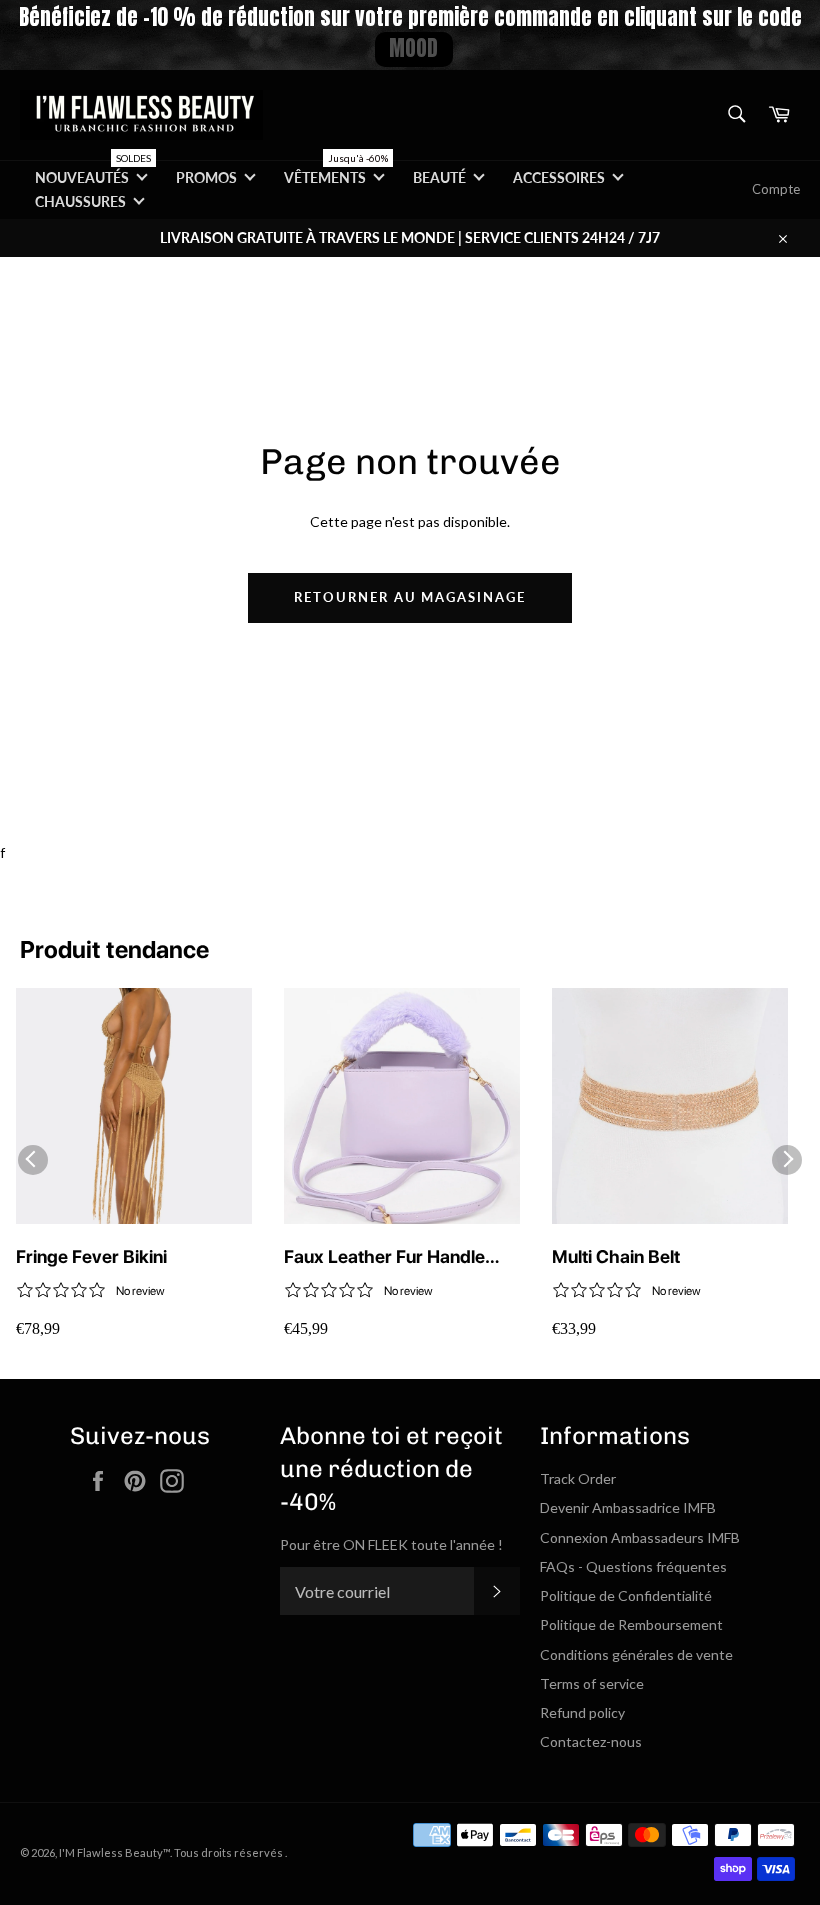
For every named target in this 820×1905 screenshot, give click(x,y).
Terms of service (592, 1683)
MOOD (413, 48)
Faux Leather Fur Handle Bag (384, 1257)
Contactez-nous (591, 1741)
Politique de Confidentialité (626, 1595)
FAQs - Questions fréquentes (633, 1566)
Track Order (578, 1478)
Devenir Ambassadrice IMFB (628, 1507)
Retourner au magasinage (410, 597)
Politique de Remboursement (631, 1624)
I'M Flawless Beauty (111, 1852)
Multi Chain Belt (616, 1256)
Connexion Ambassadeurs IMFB (640, 1537)
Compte (776, 189)
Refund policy (582, 1712)
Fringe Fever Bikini (91, 1256)
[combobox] (735, 115)
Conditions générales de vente (636, 1654)
